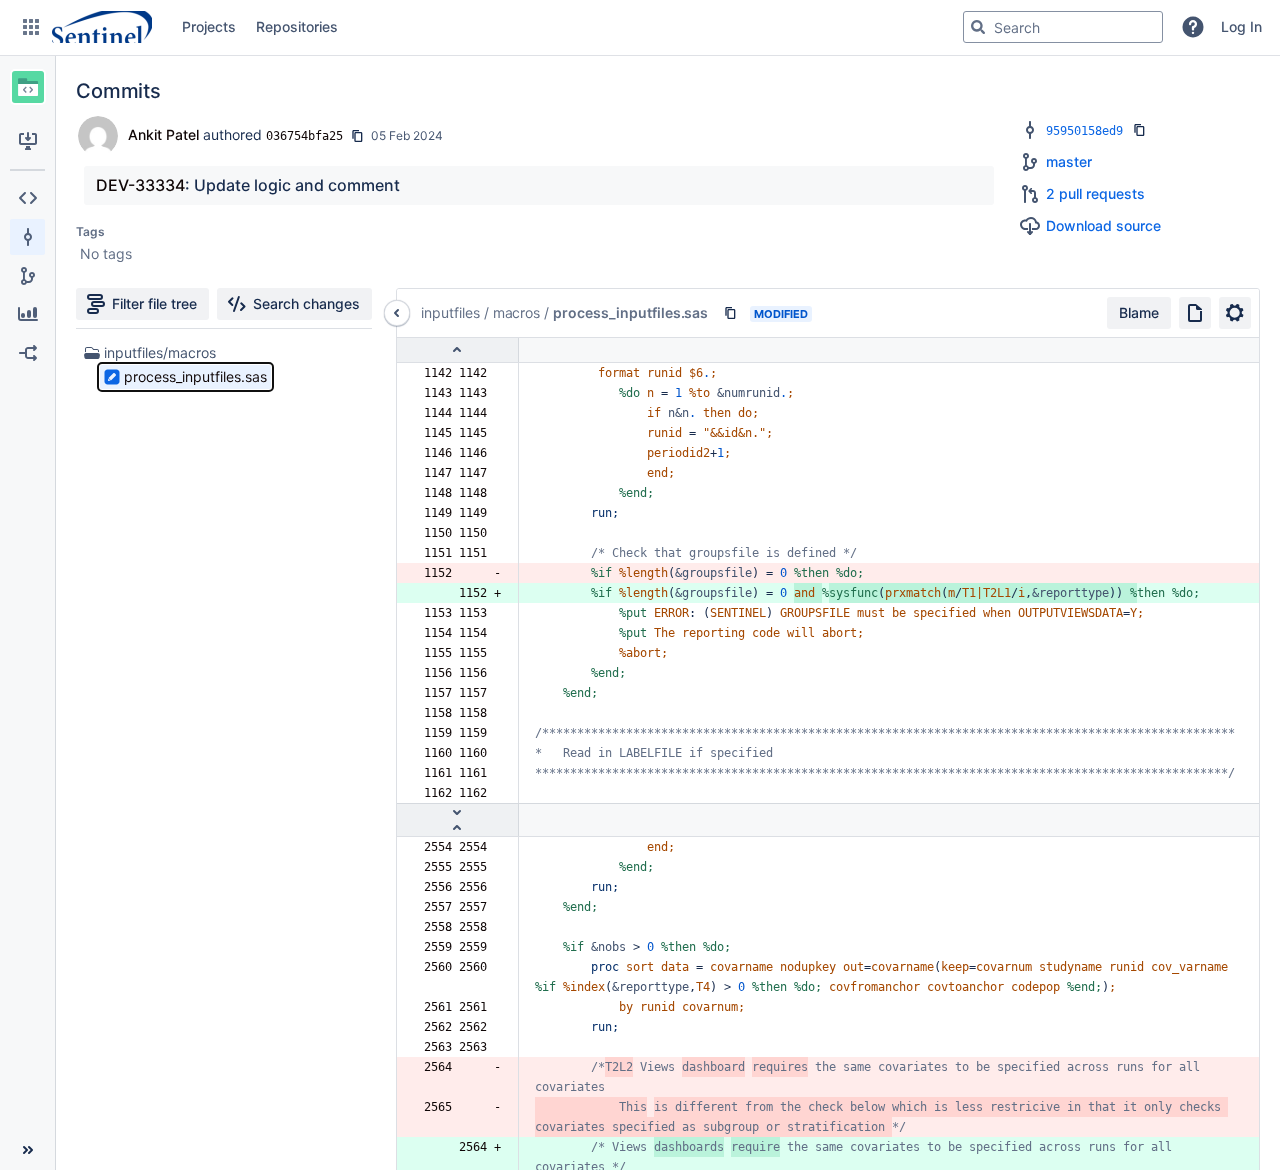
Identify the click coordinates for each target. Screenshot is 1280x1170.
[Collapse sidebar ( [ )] (27, 1150)
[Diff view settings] (1235, 313)
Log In (1241, 26)
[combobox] (1063, 27)
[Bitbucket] (102, 27)
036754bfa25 (304, 136)
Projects (209, 26)
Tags (90, 231)
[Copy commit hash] (357, 136)
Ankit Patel (163, 134)
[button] (31, 27)
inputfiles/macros (160, 352)
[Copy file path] (730, 313)
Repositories (297, 26)
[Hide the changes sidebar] (397, 313)
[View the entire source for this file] (1195, 313)
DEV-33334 (140, 185)
